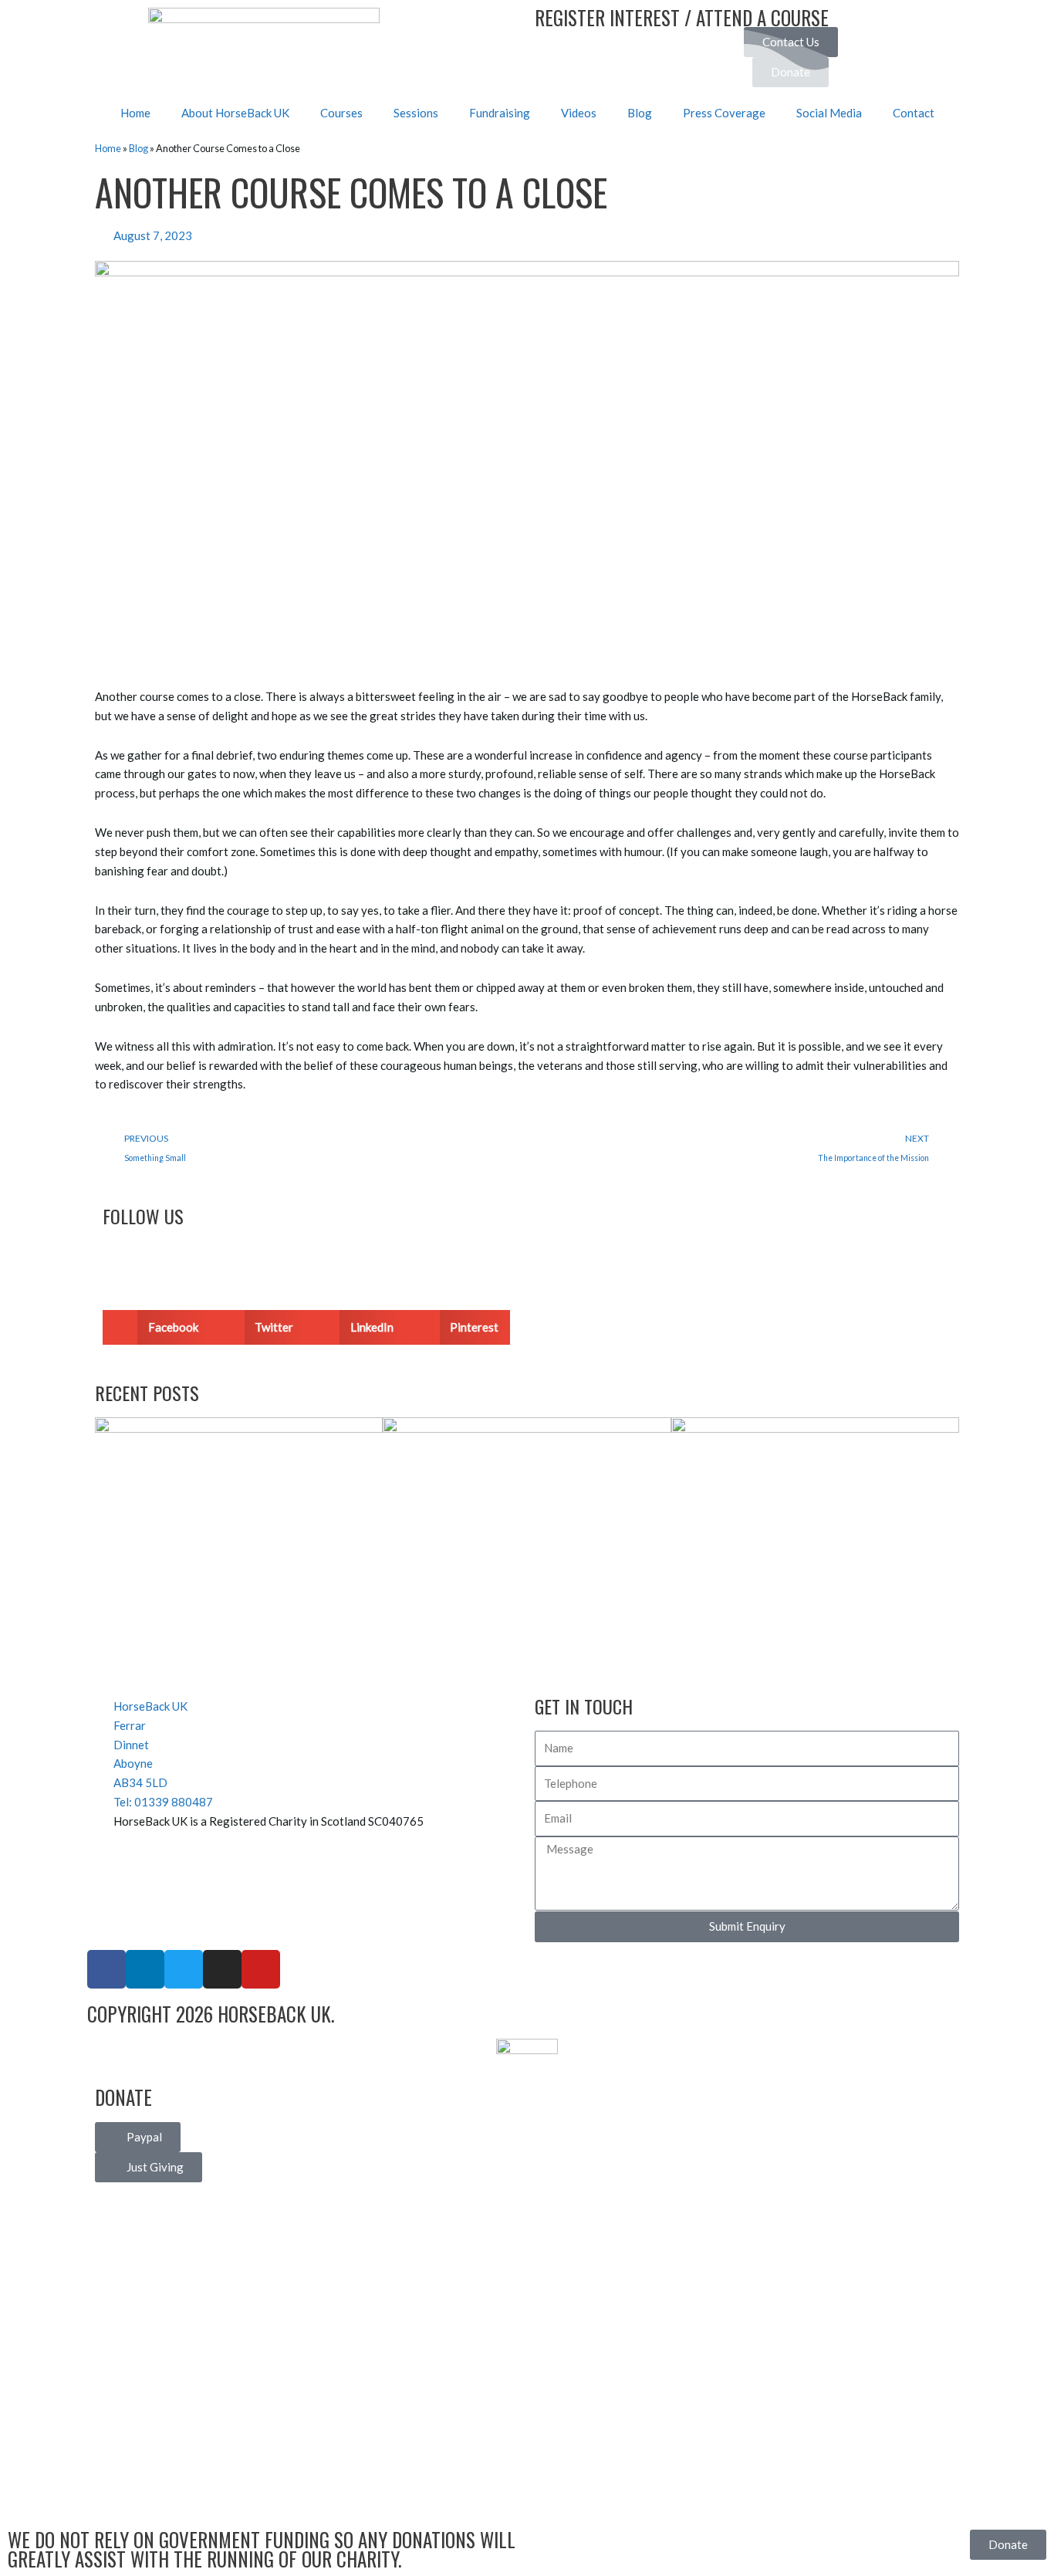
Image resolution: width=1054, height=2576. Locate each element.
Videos (579, 113)
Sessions (416, 113)
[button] (156, 1327)
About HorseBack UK (235, 113)
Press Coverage (724, 113)
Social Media (829, 113)
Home (135, 113)
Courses (341, 113)
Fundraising (500, 113)
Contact (914, 113)
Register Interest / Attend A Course (682, 17)
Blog (640, 113)
